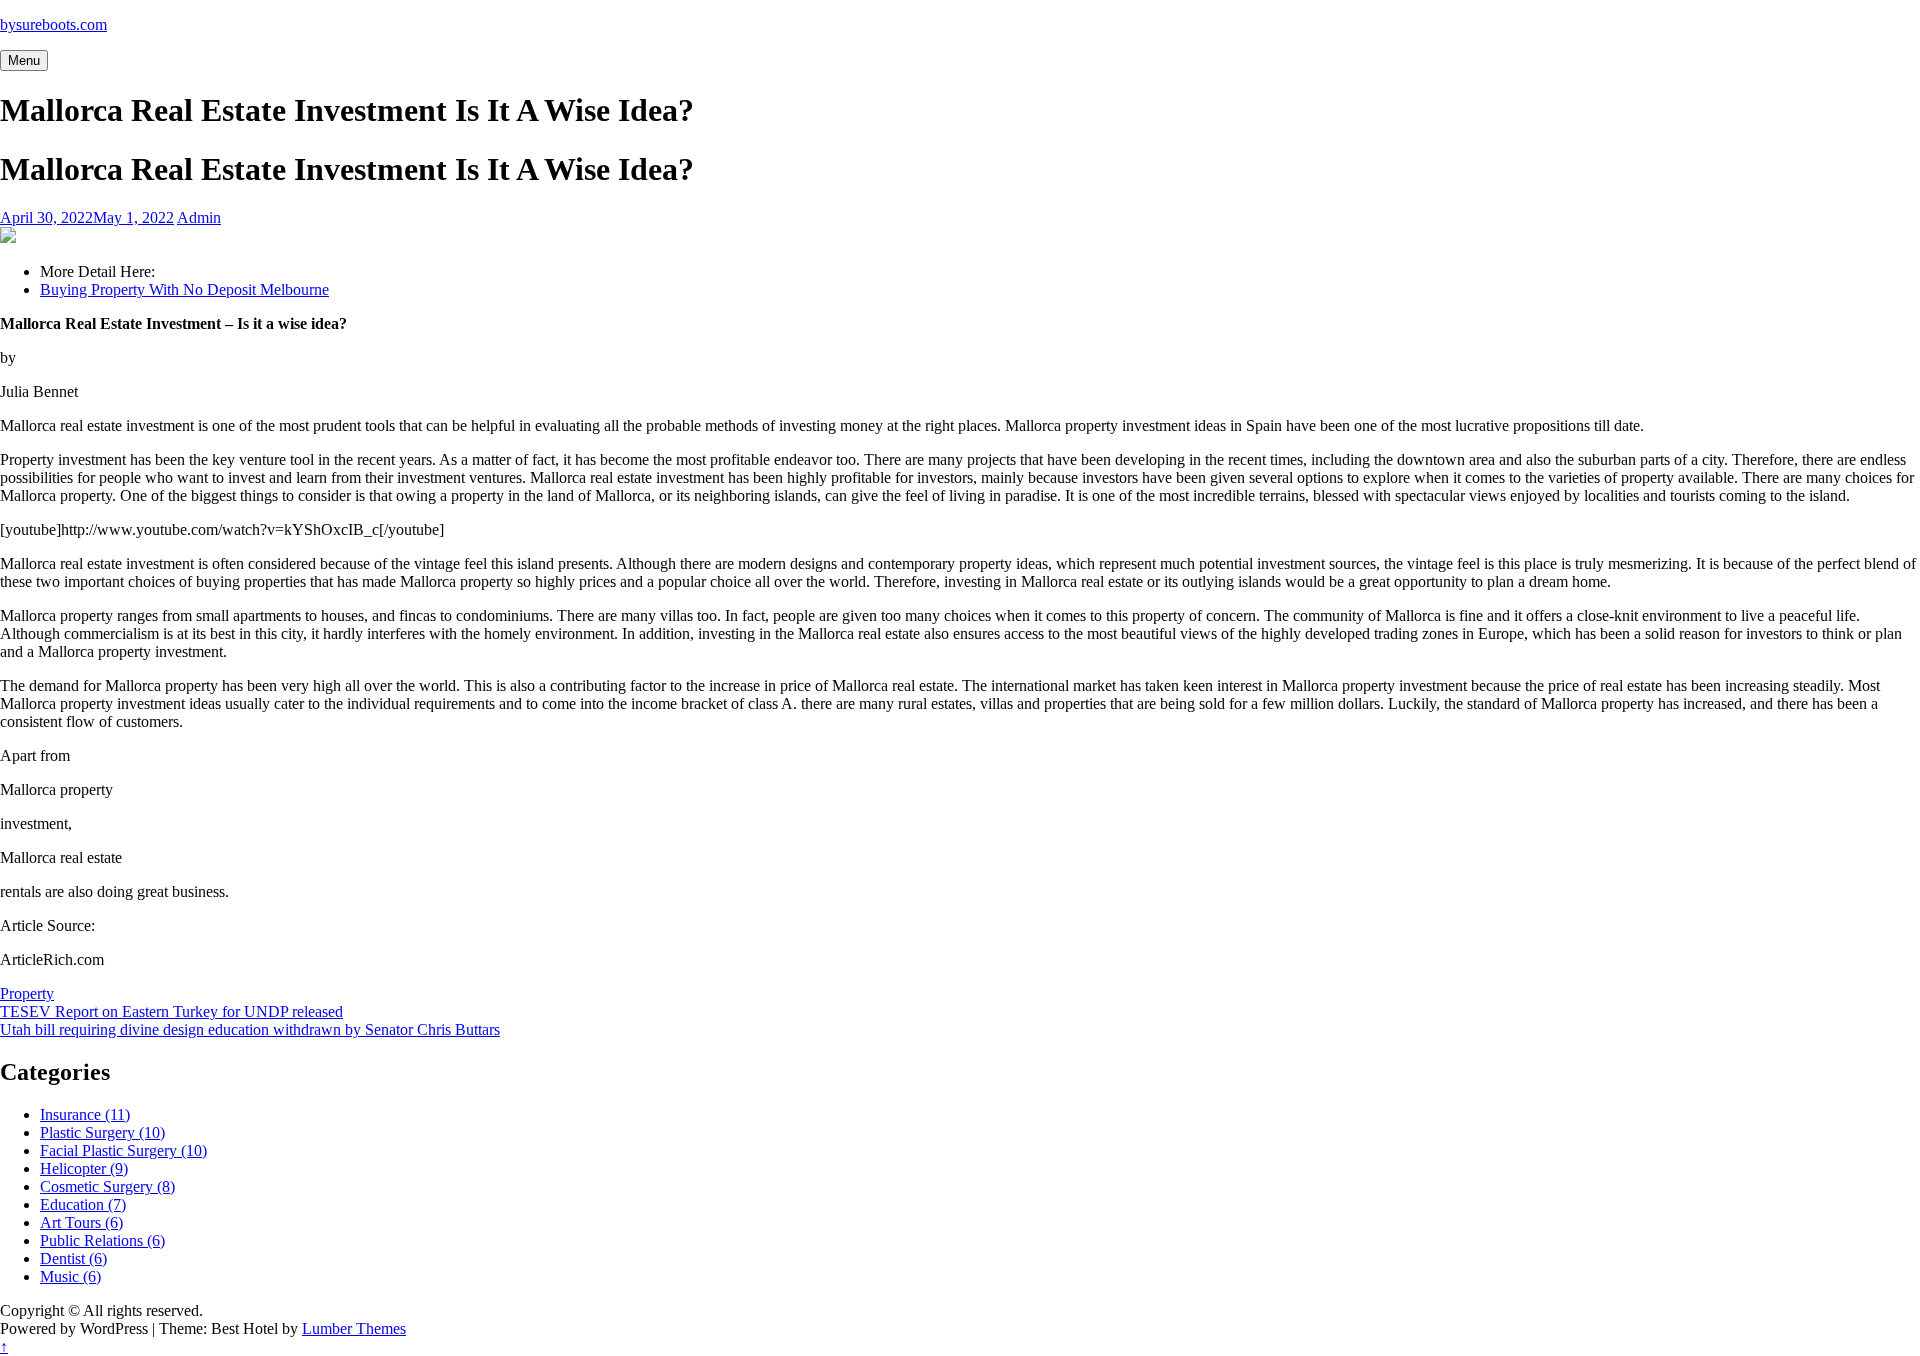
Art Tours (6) (81, 1222)
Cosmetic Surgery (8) (107, 1186)
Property (27, 993)
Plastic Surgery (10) (102, 1132)
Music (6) (70, 1276)
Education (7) (83, 1204)
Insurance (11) (85, 1114)
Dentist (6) (73, 1258)
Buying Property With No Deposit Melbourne (184, 289)
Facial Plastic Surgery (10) (123, 1150)
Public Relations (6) (102, 1240)
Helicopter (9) (84, 1168)
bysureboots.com (53, 24)
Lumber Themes (354, 1328)
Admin (199, 217)
